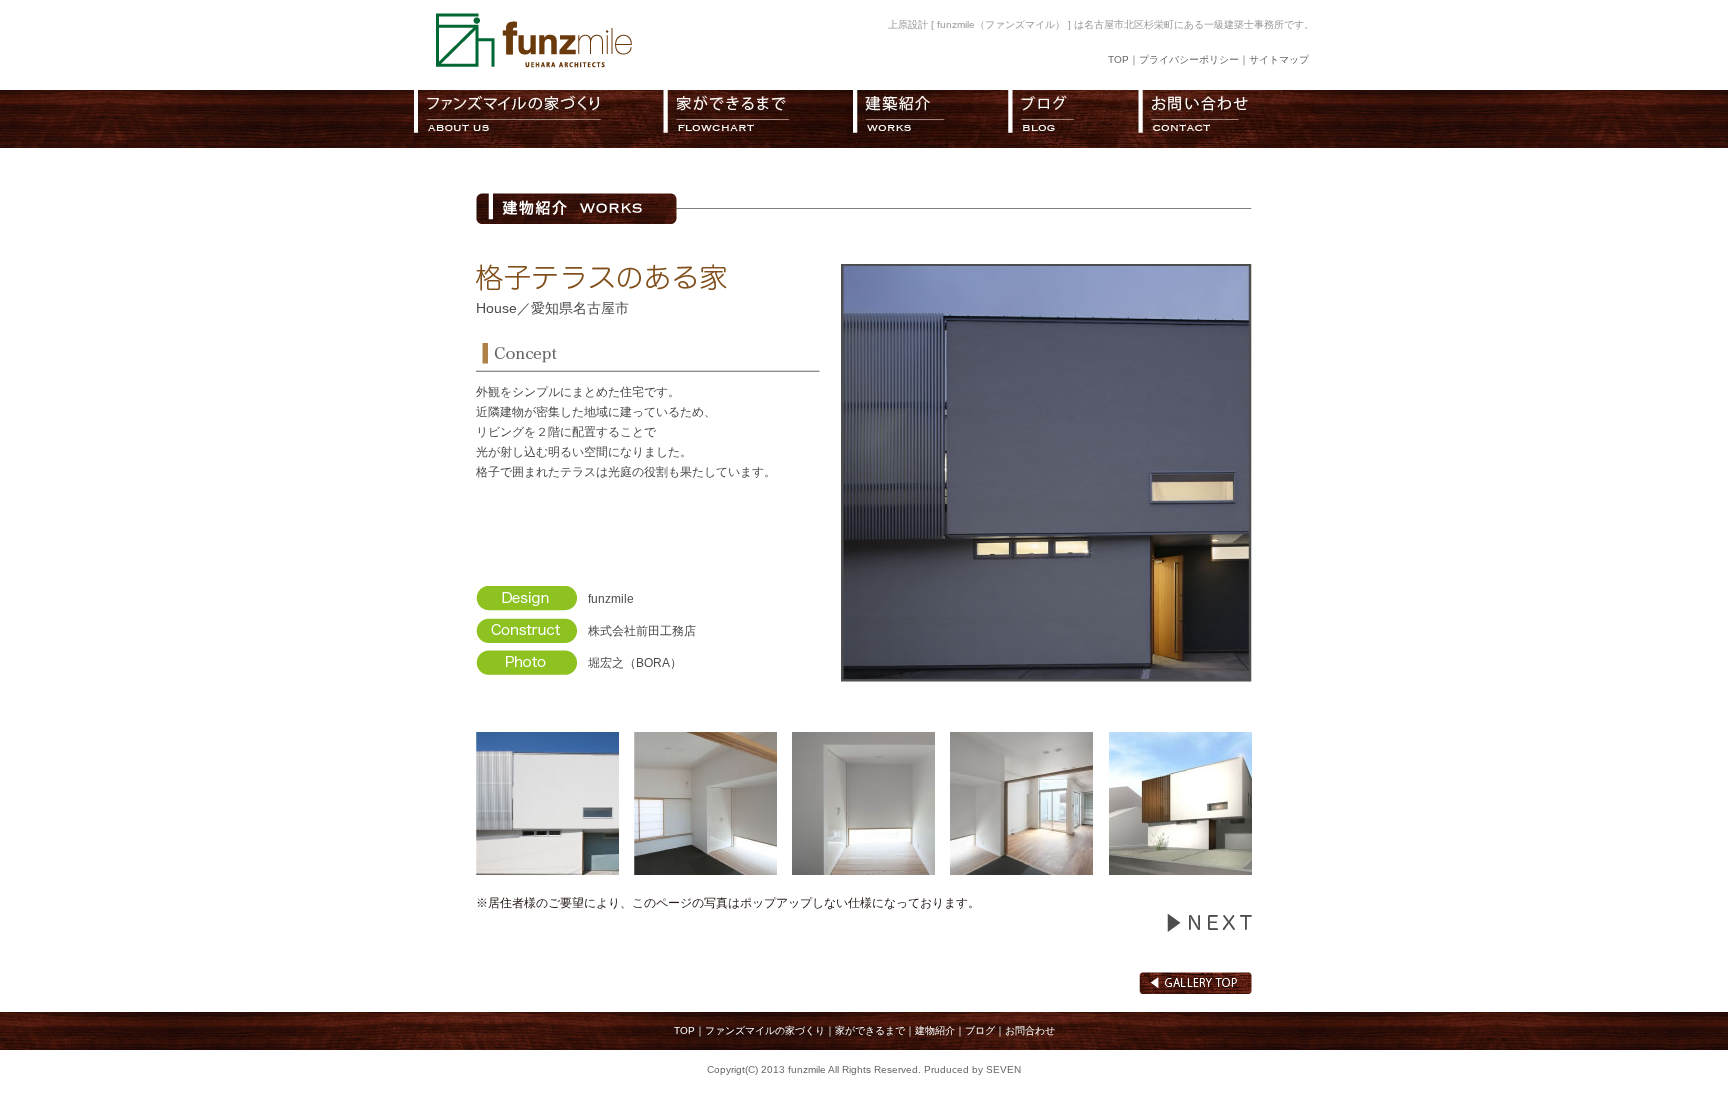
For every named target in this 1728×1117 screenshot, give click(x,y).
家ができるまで (870, 1030)
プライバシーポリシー (1189, 59)
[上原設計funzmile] (534, 66)
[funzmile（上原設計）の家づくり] (538, 119)
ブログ (980, 1030)
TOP (1118, 59)
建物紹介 (935, 1030)
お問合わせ (1030, 1030)
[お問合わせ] (1226, 119)
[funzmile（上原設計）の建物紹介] (930, 119)
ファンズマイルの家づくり (765, 1030)
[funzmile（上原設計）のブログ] (1073, 119)
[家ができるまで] (758, 119)
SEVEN (1003, 1069)
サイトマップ (1279, 59)
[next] (1209, 928)
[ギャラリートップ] (1195, 990)
